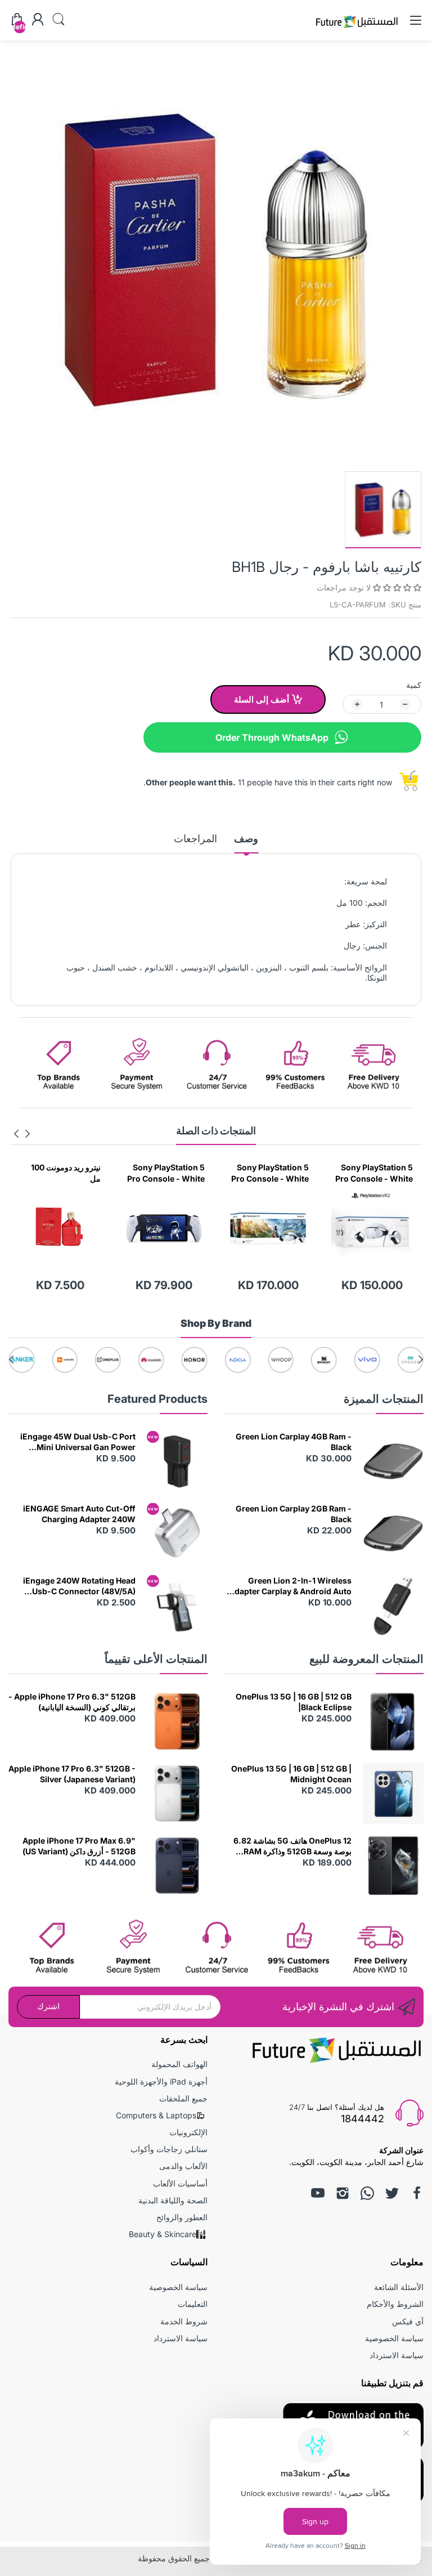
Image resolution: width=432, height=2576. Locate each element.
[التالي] (28, 1134)
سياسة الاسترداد (397, 2355)
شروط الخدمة (184, 2321)
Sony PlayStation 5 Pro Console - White (374, 1173)
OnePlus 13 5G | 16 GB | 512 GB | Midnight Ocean (291, 1774)
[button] (396, 587)
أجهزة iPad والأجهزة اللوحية (161, 2081)
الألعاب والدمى (183, 2166)
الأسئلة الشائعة (399, 2287)
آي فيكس (408, 2321)
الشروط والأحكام (395, 2304)
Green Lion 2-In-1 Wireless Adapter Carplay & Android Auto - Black (290, 1586)
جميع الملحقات (183, 2098)
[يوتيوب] (318, 2193)
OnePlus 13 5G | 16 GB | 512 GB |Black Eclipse (294, 1702)
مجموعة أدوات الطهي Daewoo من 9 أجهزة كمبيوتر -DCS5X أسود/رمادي (62, 1173)
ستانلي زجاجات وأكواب (169, 2149)
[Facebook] (417, 2193)
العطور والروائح (182, 2217)
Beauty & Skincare (163, 2234)
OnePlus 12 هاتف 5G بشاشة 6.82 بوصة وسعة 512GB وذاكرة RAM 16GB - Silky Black (292, 1846)
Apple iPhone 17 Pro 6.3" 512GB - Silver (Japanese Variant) (72, 1774)
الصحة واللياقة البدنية (173, 2200)
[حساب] (38, 20)
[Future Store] (357, 30)
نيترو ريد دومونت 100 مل (170, 1173)
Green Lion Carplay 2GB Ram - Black (294, 1514)
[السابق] (16, 1134)
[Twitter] (392, 2193)
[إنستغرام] (343, 2193)
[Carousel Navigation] (22, 1134)
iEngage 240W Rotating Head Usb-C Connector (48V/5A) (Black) (79, 1586)
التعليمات (193, 2304)
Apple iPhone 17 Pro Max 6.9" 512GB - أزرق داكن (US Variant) (79, 1846)
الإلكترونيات (188, 2132)
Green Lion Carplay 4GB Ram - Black (294, 1442)
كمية (414, 685)
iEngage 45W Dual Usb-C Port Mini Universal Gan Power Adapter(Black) (78, 1442)
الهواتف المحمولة (179, 2064)
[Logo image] (372, 1360)
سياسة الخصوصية (394, 2338)
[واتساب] (367, 2193)
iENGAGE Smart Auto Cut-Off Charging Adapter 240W (79, 1514)
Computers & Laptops (156, 2115)
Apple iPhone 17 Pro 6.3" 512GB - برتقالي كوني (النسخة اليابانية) (72, 1702)
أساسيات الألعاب (180, 2183)
